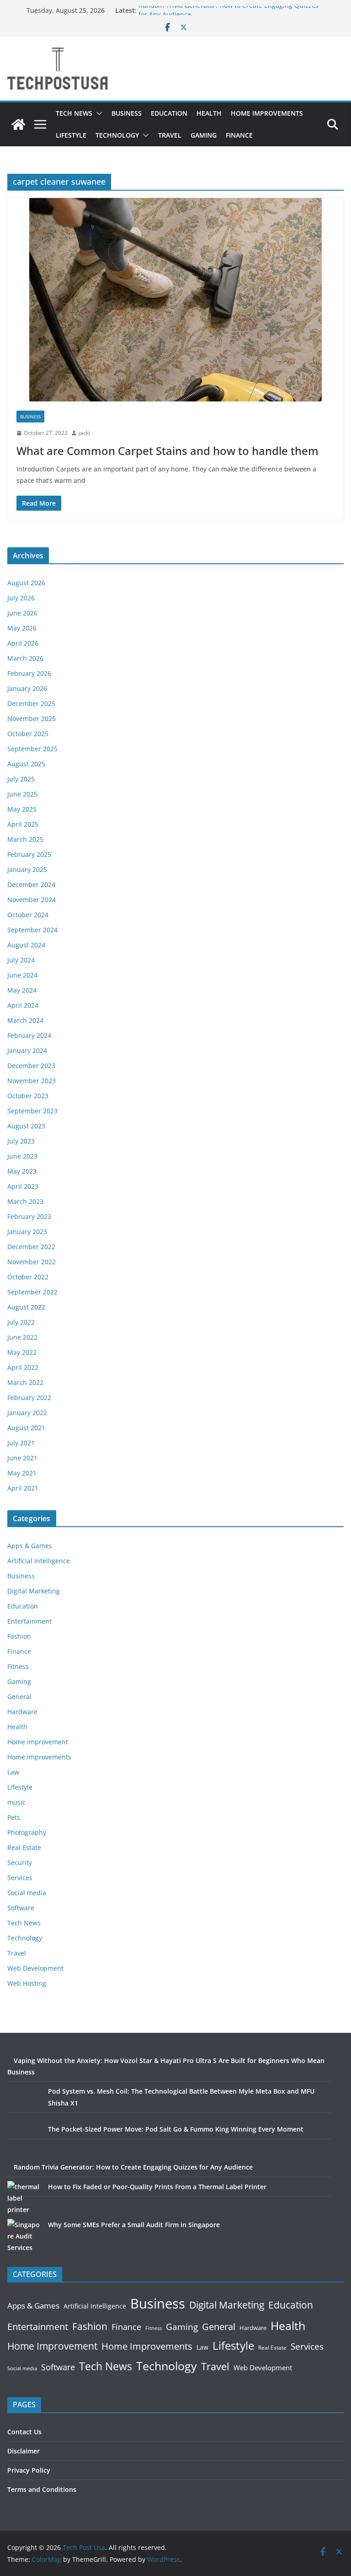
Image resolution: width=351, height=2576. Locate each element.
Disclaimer (24, 2451)
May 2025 (22, 809)
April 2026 (23, 643)
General (19, 1697)
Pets (14, 1817)
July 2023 (21, 1141)
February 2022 (29, 1398)
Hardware (22, 1712)
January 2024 (27, 1050)
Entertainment (29, 1621)
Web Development (35, 1968)
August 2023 (26, 1126)
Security (20, 1863)
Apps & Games (30, 1546)
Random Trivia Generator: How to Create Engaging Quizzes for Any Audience (133, 2167)
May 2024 (22, 990)
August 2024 (26, 945)
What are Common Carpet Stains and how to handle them (168, 451)
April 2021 (23, 1488)
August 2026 (26, 583)
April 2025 (23, 824)
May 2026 (22, 628)
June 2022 (22, 1337)
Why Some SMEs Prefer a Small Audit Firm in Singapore (134, 2225)
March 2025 (25, 839)
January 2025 (27, 869)
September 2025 (32, 749)
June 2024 (22, 975)
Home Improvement (38, 1742)
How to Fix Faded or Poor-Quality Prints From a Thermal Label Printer (157, 2187)
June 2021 (22, 1458)
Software (21, 1908)
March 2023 (25, 1201)
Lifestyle (71, 135)
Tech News (74, 113)
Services (20, 1878)
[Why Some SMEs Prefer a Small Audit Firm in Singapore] (24, 2236)
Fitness (18, 1666)
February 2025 (29, 854)
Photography (27, 1832)
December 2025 (31, 703)
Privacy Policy (29, 2470)
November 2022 (32, 1262)
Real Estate (24, 1847)
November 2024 (32, 900)
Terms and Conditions (42, 2489)
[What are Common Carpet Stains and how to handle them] (175, 300)
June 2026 (22, 613)
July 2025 (21, 779)
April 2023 (23, 1186)
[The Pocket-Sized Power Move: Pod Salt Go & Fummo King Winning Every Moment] (24, 2140)
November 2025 (32, 719)
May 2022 (22, 1352)
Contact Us (24, 2432)
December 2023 (31, 1066)
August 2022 (26, 1307)
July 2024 (21, 960)
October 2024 (28, 915)
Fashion (19, 1636)
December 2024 (31, 884)
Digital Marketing (34, 1591)
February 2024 (29, 1035)
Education (169, 113)
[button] (97, 113)
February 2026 (29, 673)
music (16, 1802)
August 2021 (26, 1428)
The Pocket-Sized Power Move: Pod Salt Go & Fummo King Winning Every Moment (176, 2129)
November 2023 (32, 1081)
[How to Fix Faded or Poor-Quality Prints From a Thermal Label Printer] (24, 2198)
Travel (170, 135)
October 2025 (28, 734)
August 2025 (26, 764)
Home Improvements (267, 113)
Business (127, 113)
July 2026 (21, 598)
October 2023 (28, 1096)
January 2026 (27, 688)
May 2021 (22, 1473)
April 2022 (23, 1367)
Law (13, 1772)
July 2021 (21, 1443)
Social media (27, 1893)
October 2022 (28, 1277)
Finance (239, 135)
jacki (84, 433)
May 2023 (22, 1171)
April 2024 (23, 1005)
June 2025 (22, 794)
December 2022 (31, 1247)
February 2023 (29, 1216)
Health (209, 113)
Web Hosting (27, 1983)
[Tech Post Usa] (18, 124)
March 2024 (25, 1020)
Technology (117, 135)
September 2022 (32, 1292)
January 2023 (27, 1232)
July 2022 (21, 1322)
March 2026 (25, 658)
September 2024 (32, 930)
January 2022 (27, 1413)
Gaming (204, 135)
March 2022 (25, 1382)
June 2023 (22, 1156)
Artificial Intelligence (39, 1561)
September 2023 (32, 1111)
